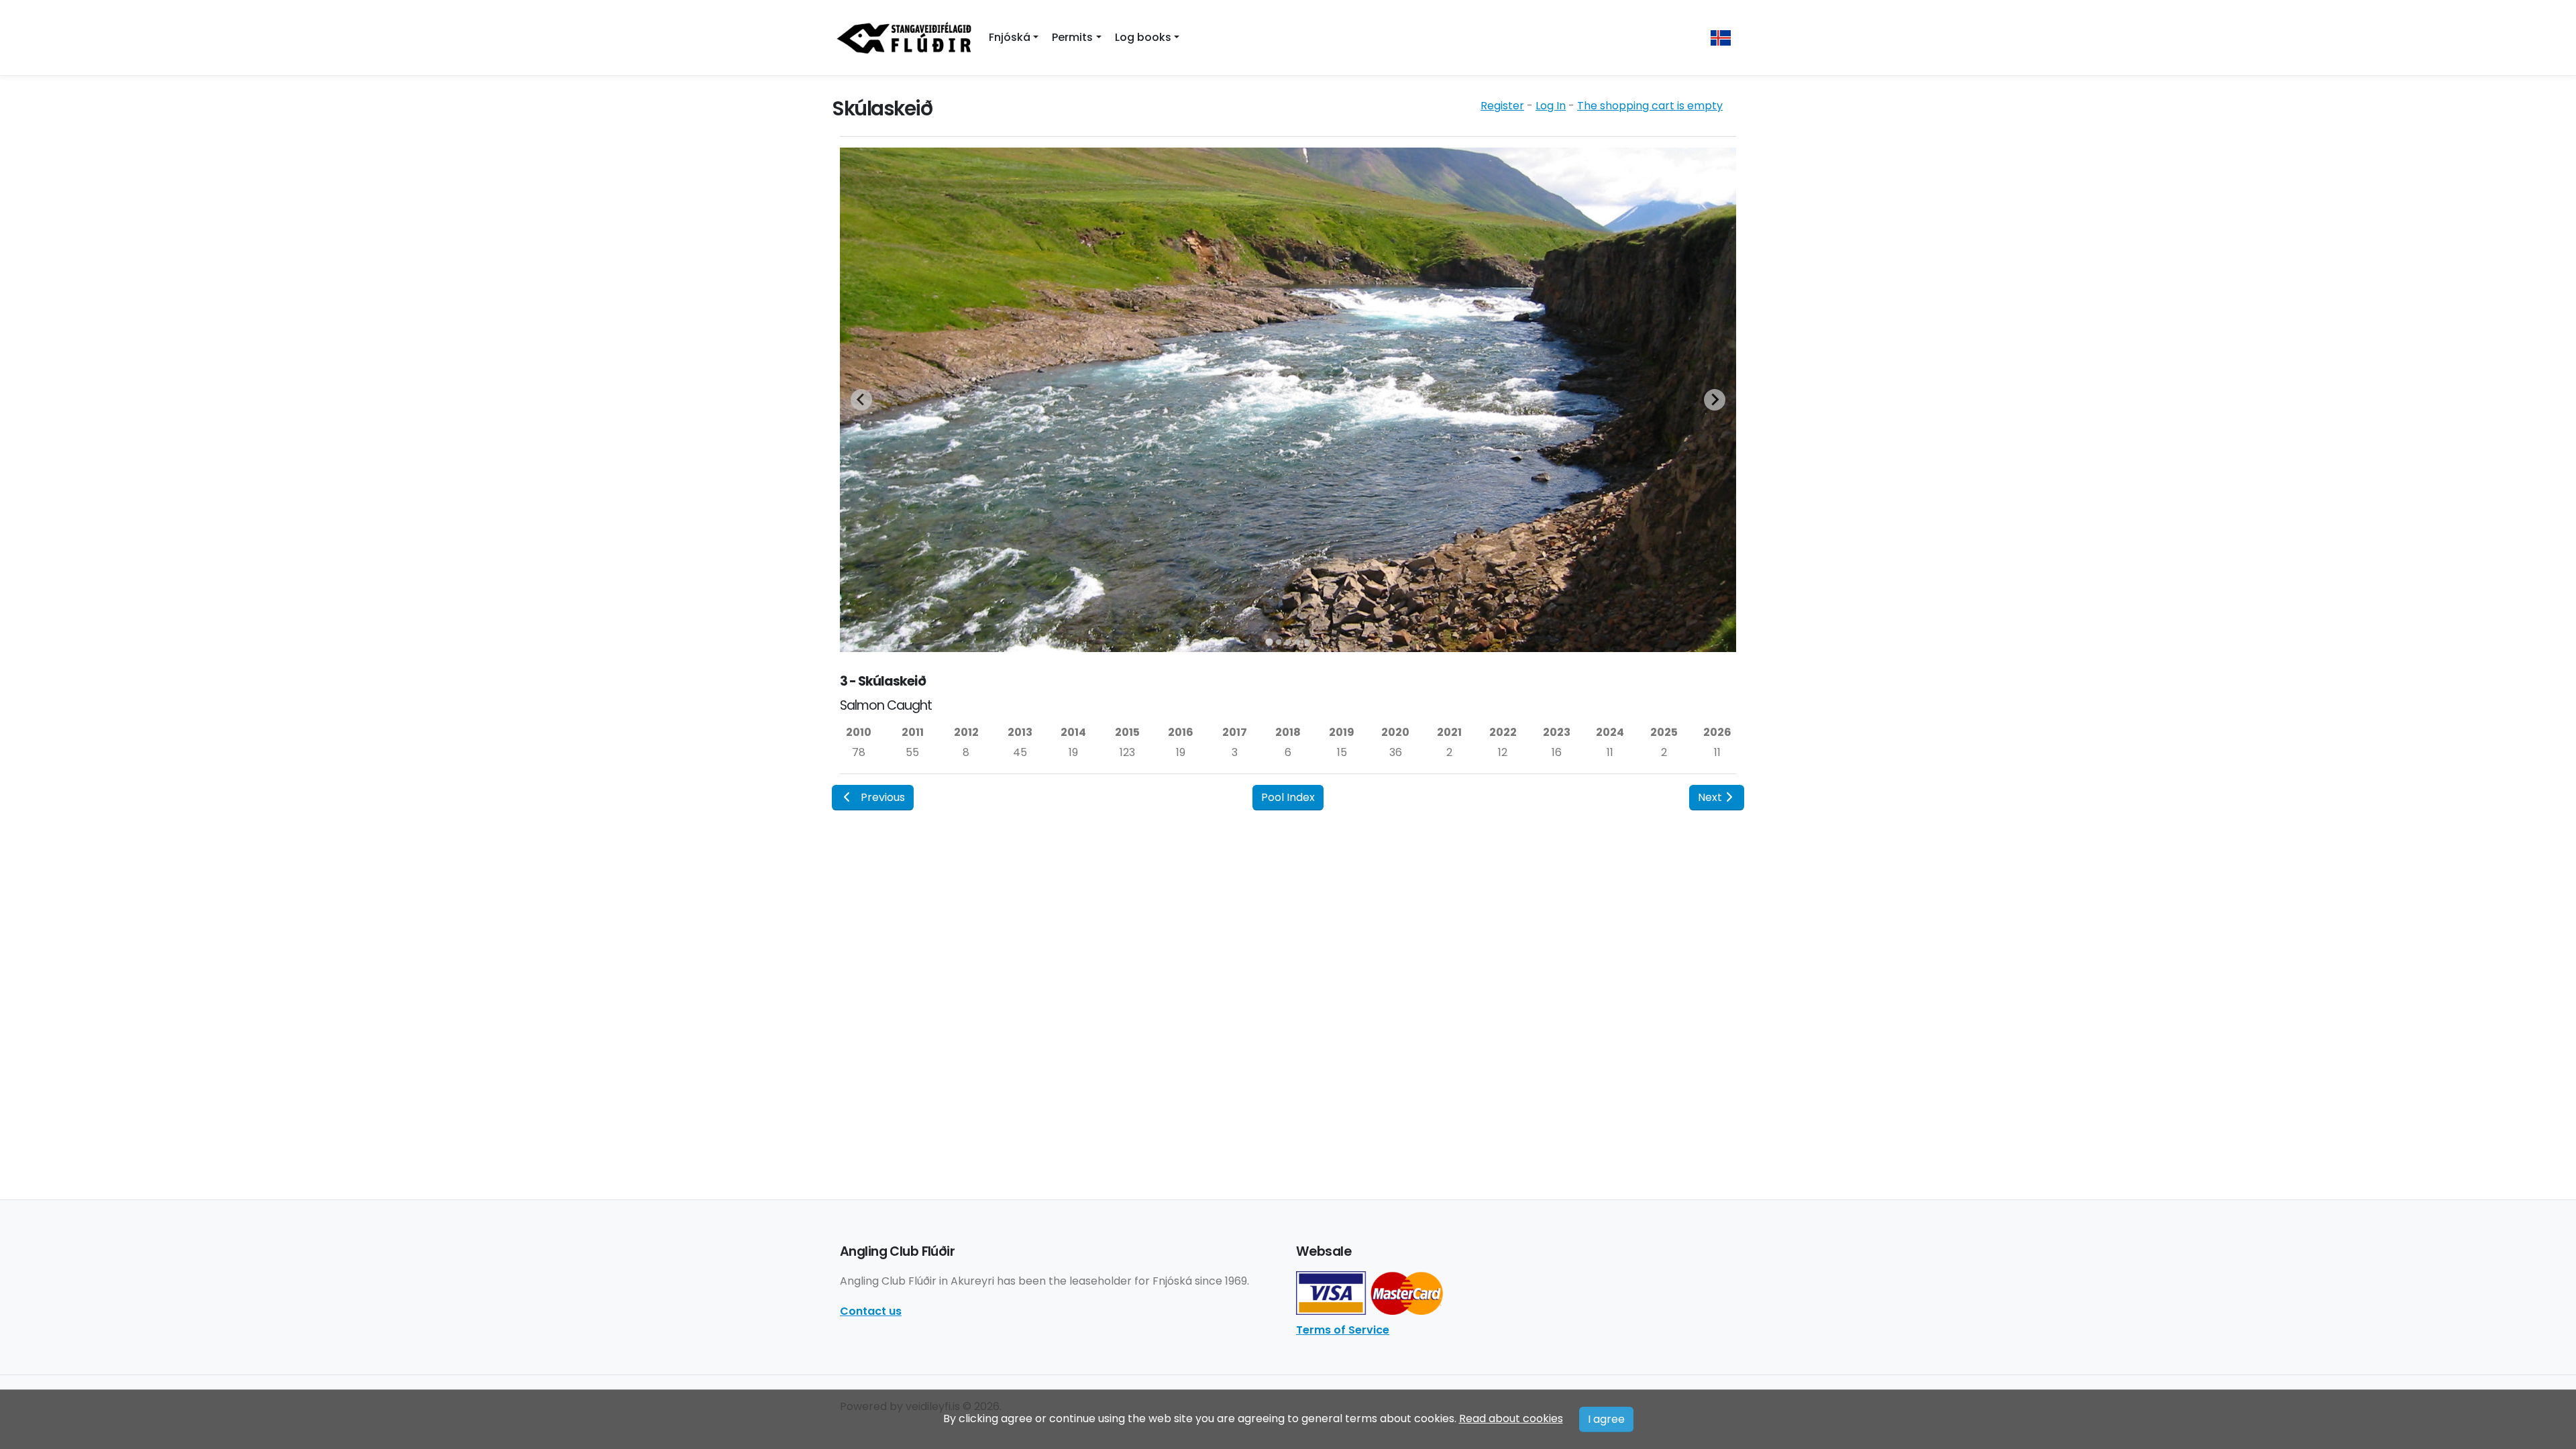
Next (1710, 797)
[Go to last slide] (861, 400)
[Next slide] (1715, 400)
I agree (1606, 1419)
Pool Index (1288, 797)
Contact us (871, 1311)
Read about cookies (1511, 1418)
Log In (1551, 106)
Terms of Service (1343, 1330)
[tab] (1269, 642)
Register (1502, 106)
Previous (883, 797)
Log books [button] (1143, 37)
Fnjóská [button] (1010, 37)
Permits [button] (1072, 37)
